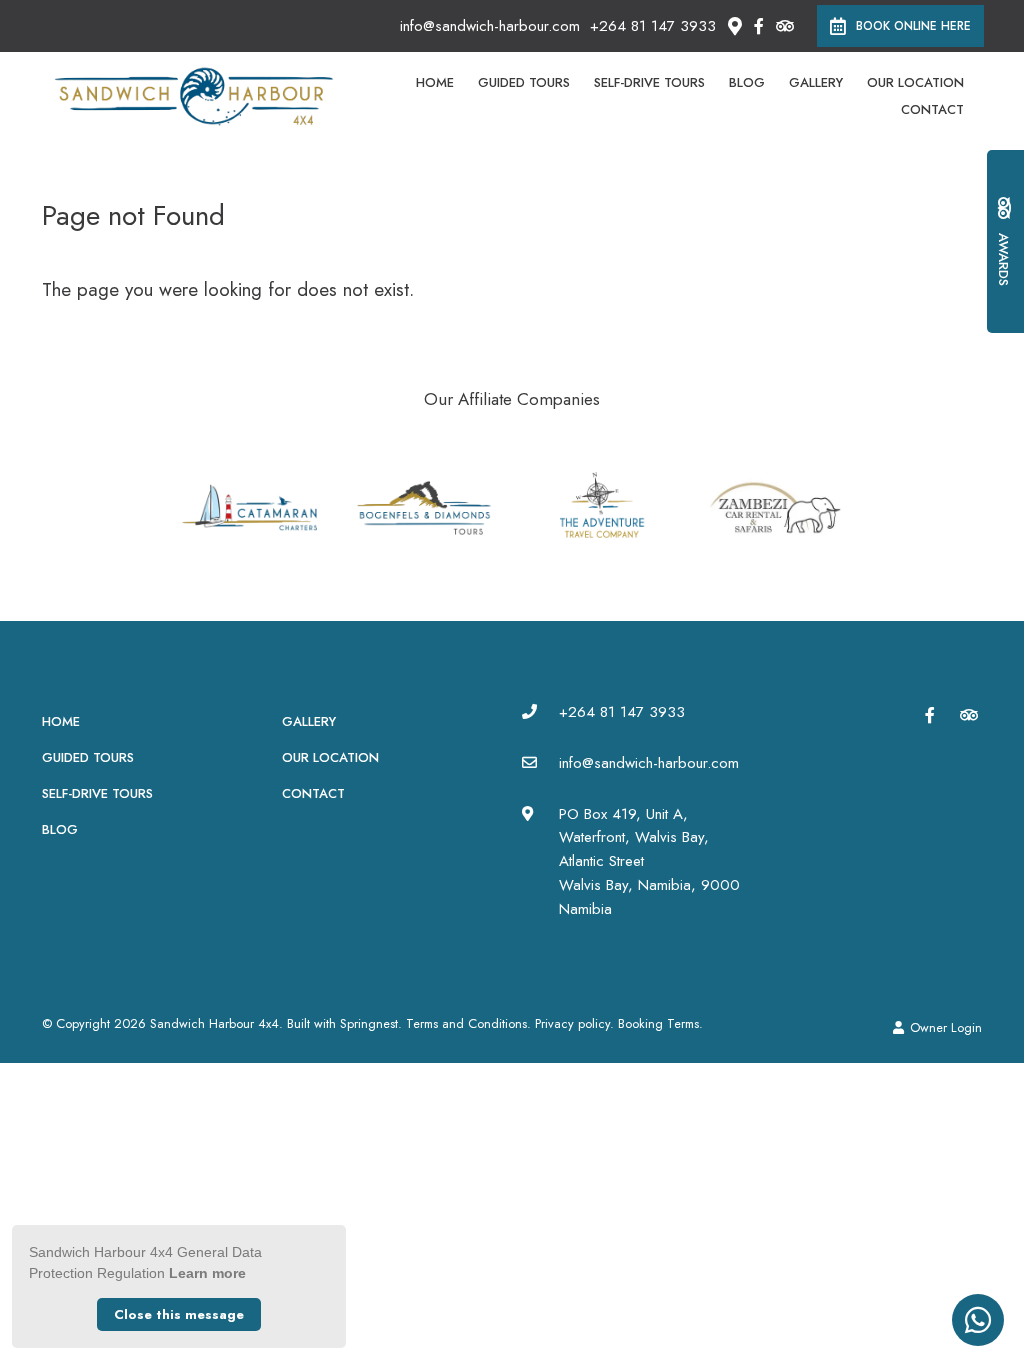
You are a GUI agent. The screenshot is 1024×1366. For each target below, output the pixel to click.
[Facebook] (759, 26)
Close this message (179, 1314)
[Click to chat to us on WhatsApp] (978, 1320)
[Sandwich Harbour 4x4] (194, 95)
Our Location (915, 82)
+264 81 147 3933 (653, 26)
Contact (932, 109)
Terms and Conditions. (468, 1023)
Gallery (816, 82)
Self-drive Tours (649, 82)
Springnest (369, 1023)
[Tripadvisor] (784, 26)
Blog (747, 82)
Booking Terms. (660, 1023)
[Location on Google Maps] (734, 25)
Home (435, 82)
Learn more (207, 1273)
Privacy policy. (574, 1023)
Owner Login (944, 1027)
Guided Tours (524, 82)
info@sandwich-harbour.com (490, 26)
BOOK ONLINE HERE (913, 26)
